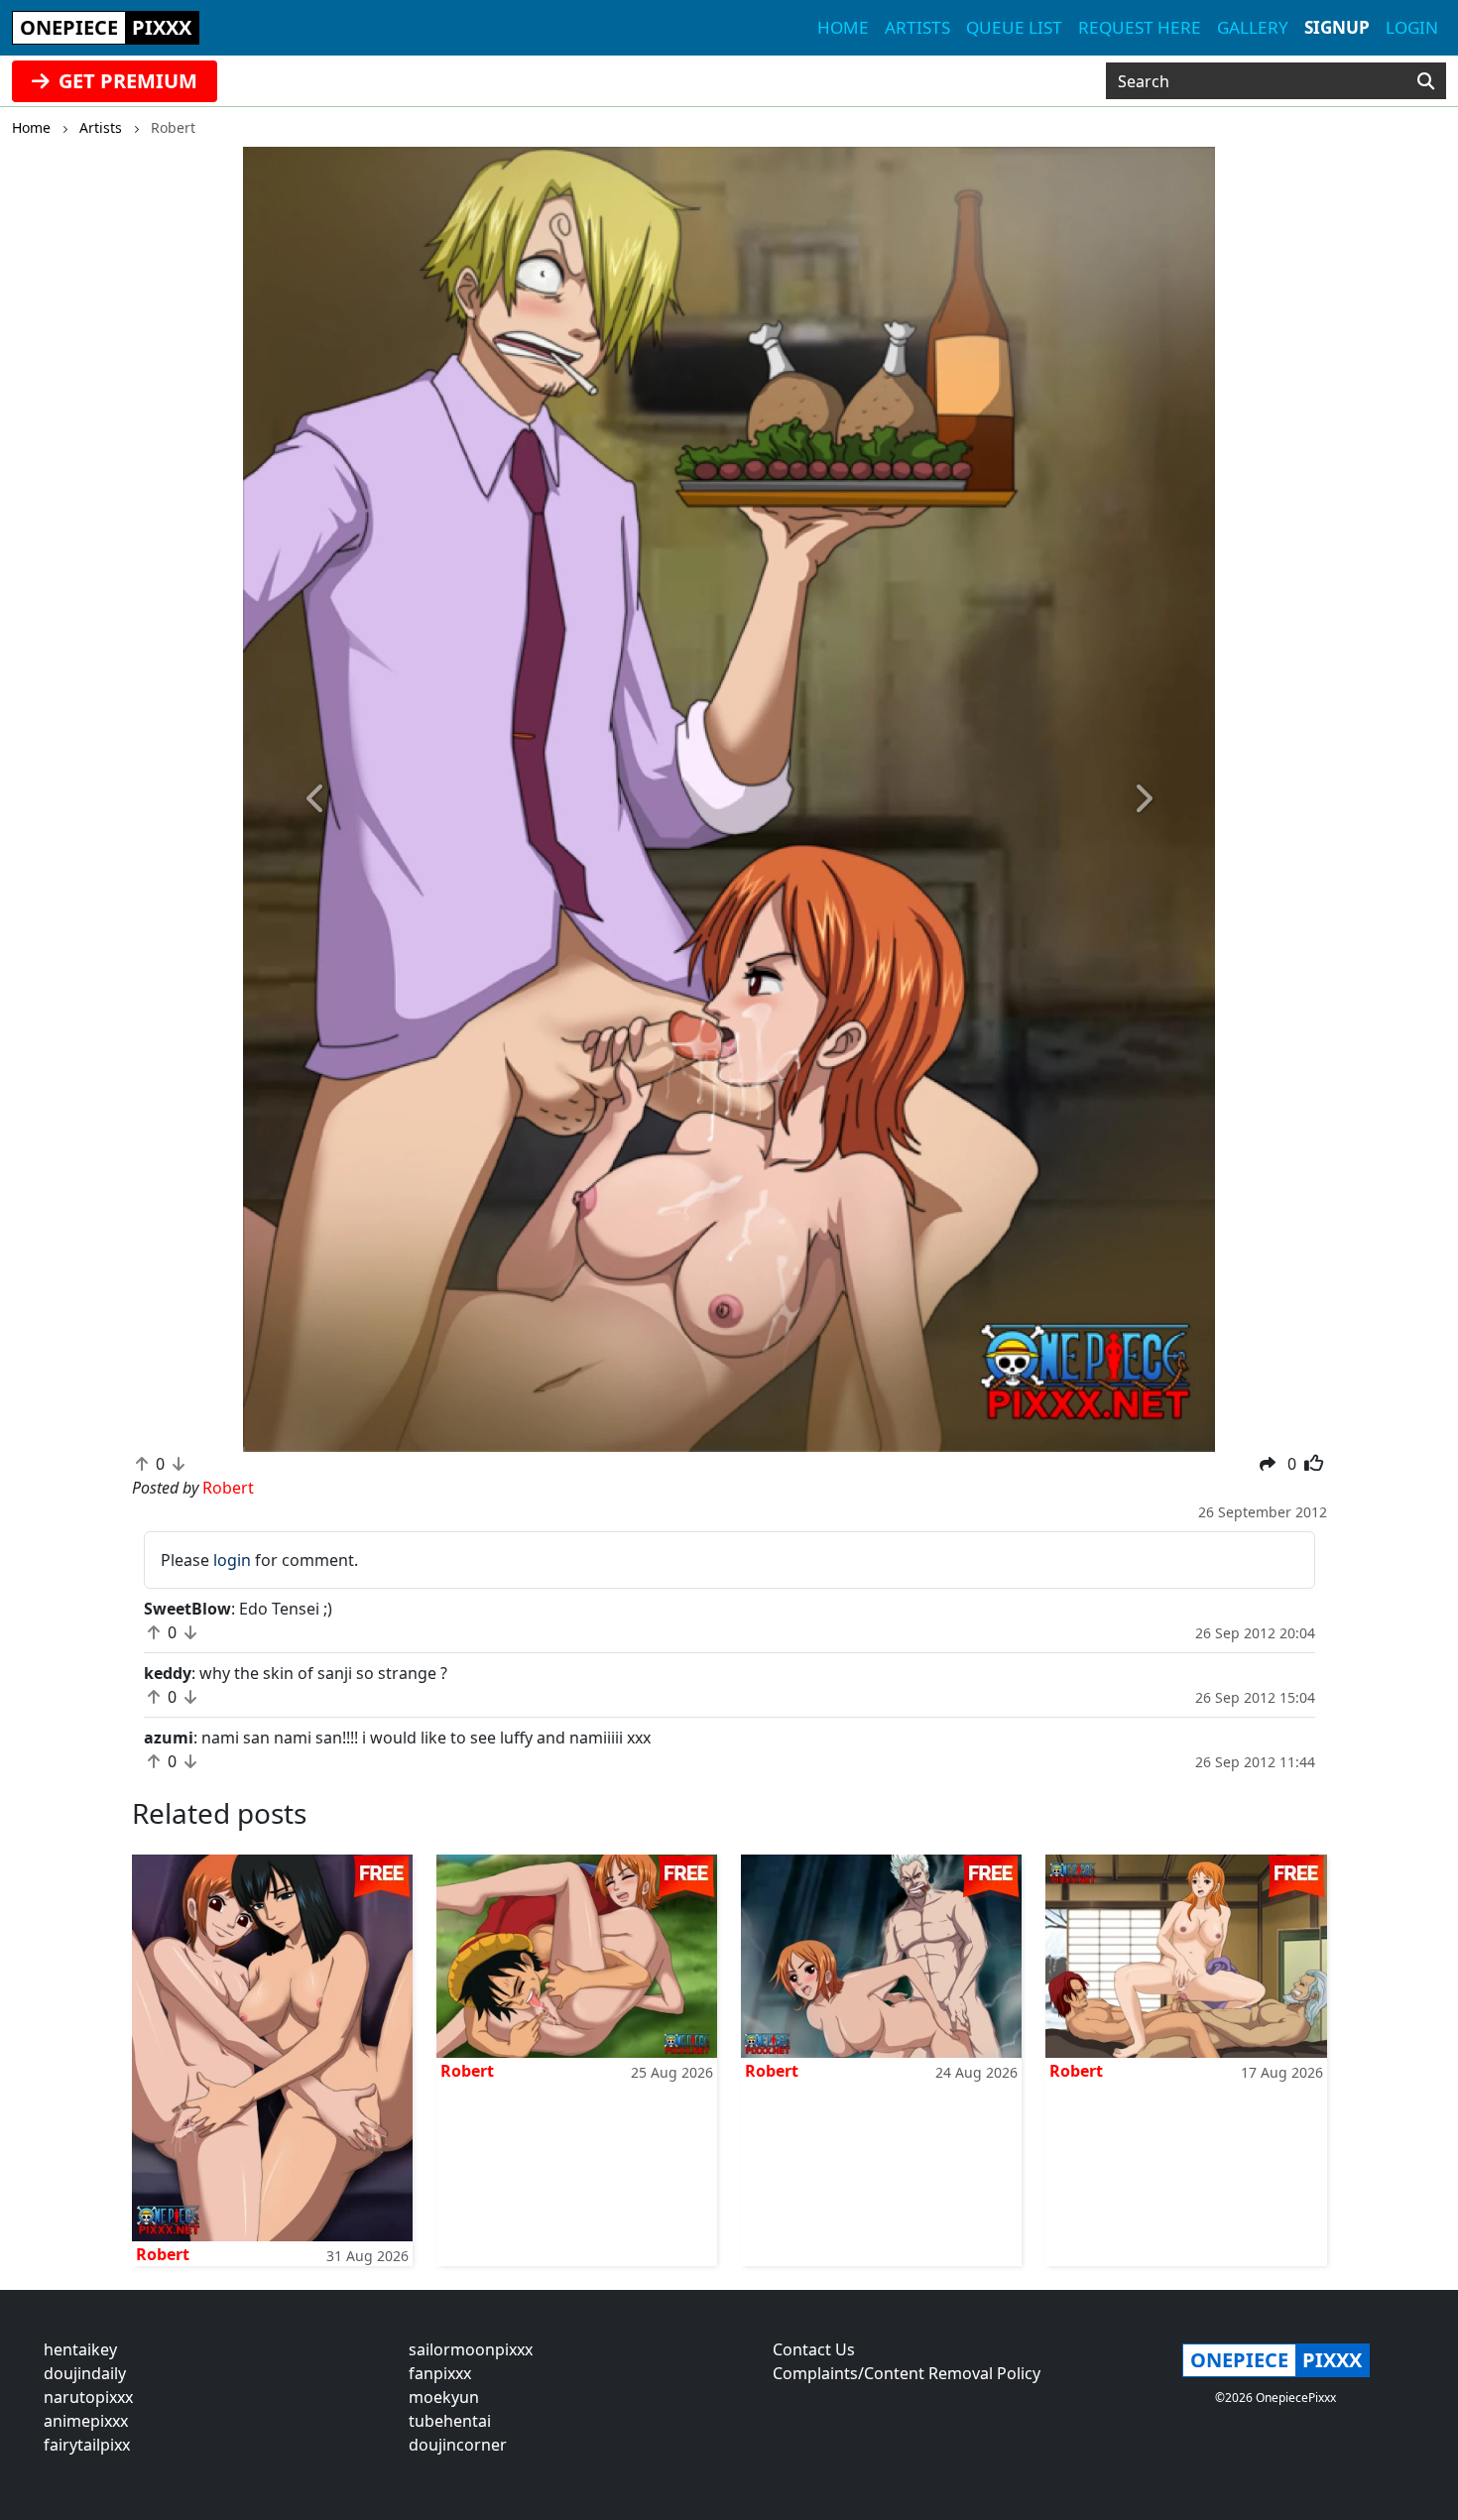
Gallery (1253, 27)
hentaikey (80, 2349)
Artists (917, 27)
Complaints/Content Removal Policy (907, 2373)
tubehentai (450, 2421)
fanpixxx (440, 2373)
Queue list (1014, 27)
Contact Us (814, 2349)
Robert (163, 2254)
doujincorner (458, 2445)
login (232, 1560)
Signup (1337, 27)
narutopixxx (88, 2397)
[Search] (1426, 81)
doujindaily (85, 2373)
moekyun (444, 2397)
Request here (1140, 27)
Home (843, 27)
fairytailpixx (87, 2445)
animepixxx (86, 2421)
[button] (316, 799)
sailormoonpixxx (471, 2349)
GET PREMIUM (125, 81)
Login (1412, 27)
